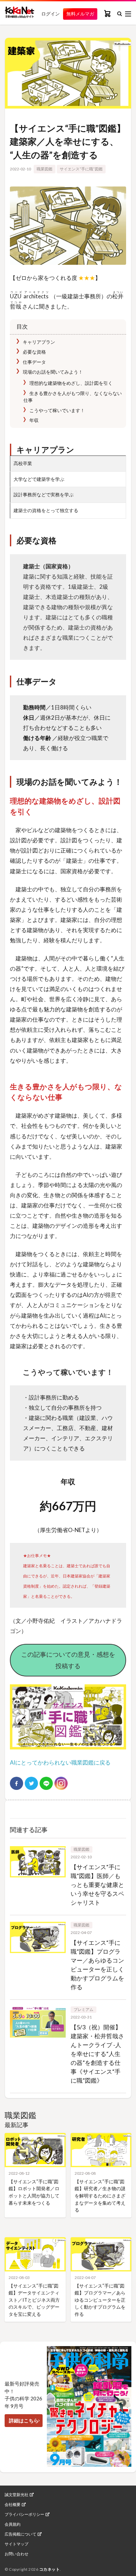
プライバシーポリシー (24, 2514)
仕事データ (34, 362)
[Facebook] (17, 1783)
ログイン (51, 14)
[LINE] (46, 1783)
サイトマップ (17, 2544)
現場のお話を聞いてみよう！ (52, 372)
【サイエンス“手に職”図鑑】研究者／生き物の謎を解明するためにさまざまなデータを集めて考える (100, 2196)
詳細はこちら (24, 2420)
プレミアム (84, 2009)
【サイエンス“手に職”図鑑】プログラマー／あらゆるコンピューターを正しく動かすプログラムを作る (100, 2300)
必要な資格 (34, 352)
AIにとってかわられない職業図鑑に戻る (60, 1762)
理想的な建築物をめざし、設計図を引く (70, 383)
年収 (34, 420)
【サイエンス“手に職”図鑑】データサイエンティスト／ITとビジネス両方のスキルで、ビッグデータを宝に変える (34, 2300)
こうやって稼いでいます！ (57, 410)
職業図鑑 (45, 169)
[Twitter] (31, 1783)
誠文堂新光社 (17, 2495)
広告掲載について (20, 2534)
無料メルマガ (80, 14)
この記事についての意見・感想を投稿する (68, 1660)
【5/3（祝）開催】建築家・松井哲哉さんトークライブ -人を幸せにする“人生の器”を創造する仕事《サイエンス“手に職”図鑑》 (97, 2054)
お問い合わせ (17, 2554)
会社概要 (13, 2505)
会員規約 (13, 2524)
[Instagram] (61, 1783)
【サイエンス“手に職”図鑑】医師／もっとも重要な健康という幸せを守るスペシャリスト (97, 1885)
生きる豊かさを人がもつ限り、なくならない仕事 (73, 397)
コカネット (50, 2569)
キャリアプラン (38, 342)
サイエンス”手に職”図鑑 (81, 169)
